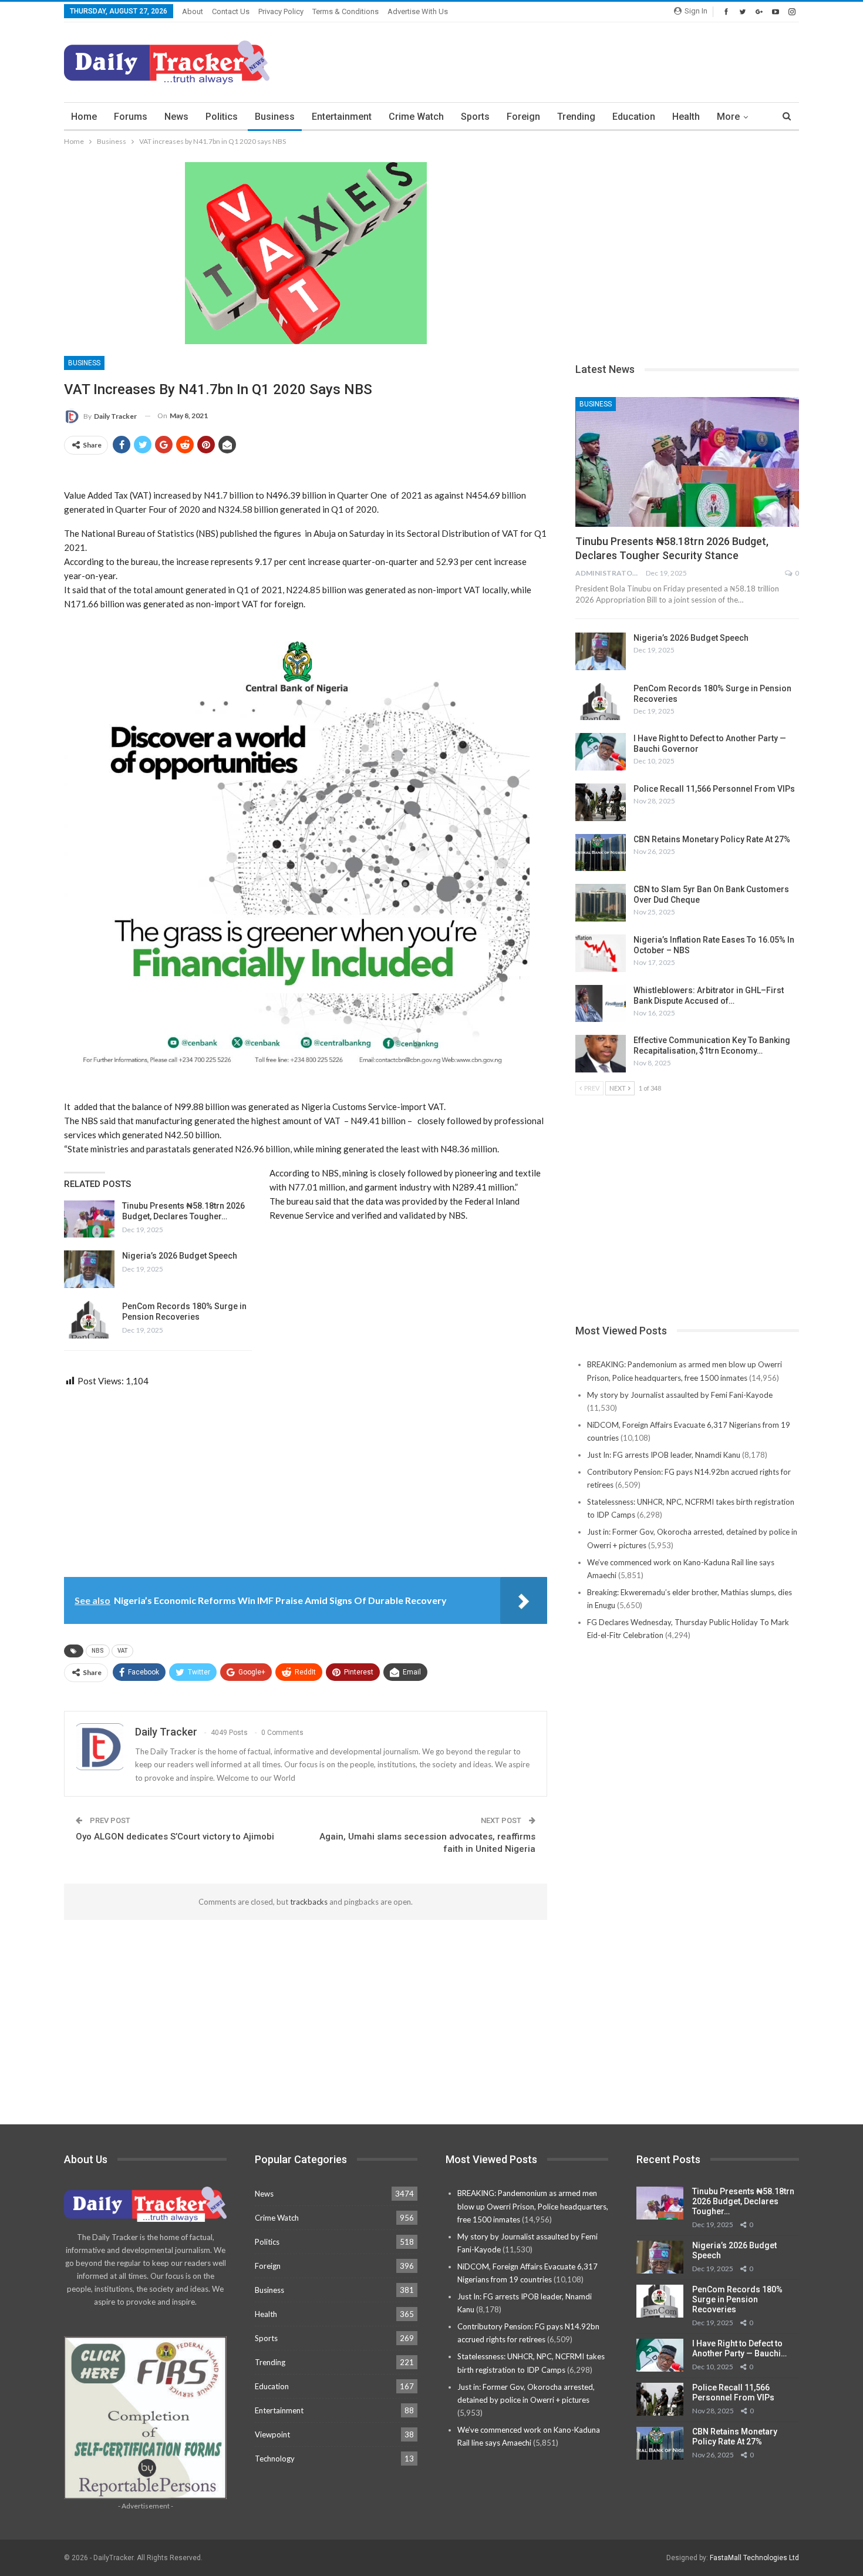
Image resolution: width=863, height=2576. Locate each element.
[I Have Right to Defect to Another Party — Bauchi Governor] (601, 752)
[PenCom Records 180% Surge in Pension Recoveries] (89, 1320)
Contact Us (231, 11)
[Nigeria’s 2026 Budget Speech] (89, 1269)
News (176, 117)
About (193, 11)
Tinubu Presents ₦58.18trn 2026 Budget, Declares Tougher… (743, 2201)
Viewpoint (272, 2434)
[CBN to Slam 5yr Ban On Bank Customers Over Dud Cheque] (601, 903)
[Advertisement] (585, 60)
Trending (576, 117)
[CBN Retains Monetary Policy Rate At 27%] (601, 853)
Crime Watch (416, 117)
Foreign (523, 117)
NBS (98, 1651)
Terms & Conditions (345, 11)
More (728, 117)
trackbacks (309, 1902)
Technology (275, 2459)
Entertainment (342, 117)
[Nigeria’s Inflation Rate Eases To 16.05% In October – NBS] (601, 953)
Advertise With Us (418, 11)
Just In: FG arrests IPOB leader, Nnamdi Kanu (664, 1455)
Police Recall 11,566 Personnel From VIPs (714, 789)
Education (634, 117)
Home (84, 117)
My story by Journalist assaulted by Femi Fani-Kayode (680, 1395)
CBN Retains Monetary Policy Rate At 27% (712, 839)
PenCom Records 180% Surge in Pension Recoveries (737, 2299)
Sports (475, 117)
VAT (122, 1651)
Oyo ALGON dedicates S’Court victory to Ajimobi (175, 1837)
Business (275, 117)
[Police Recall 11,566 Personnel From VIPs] (601, 802)
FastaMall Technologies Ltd (754, 2558)
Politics (222, 117)
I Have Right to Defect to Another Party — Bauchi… (739, 2348)
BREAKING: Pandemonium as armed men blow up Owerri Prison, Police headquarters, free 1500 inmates (533, 2206)
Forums (131, 117)
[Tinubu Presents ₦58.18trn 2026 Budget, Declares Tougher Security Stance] (89, 1219)
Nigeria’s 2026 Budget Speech (180, 1256)
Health (686, 117)
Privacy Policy (281, 11)
